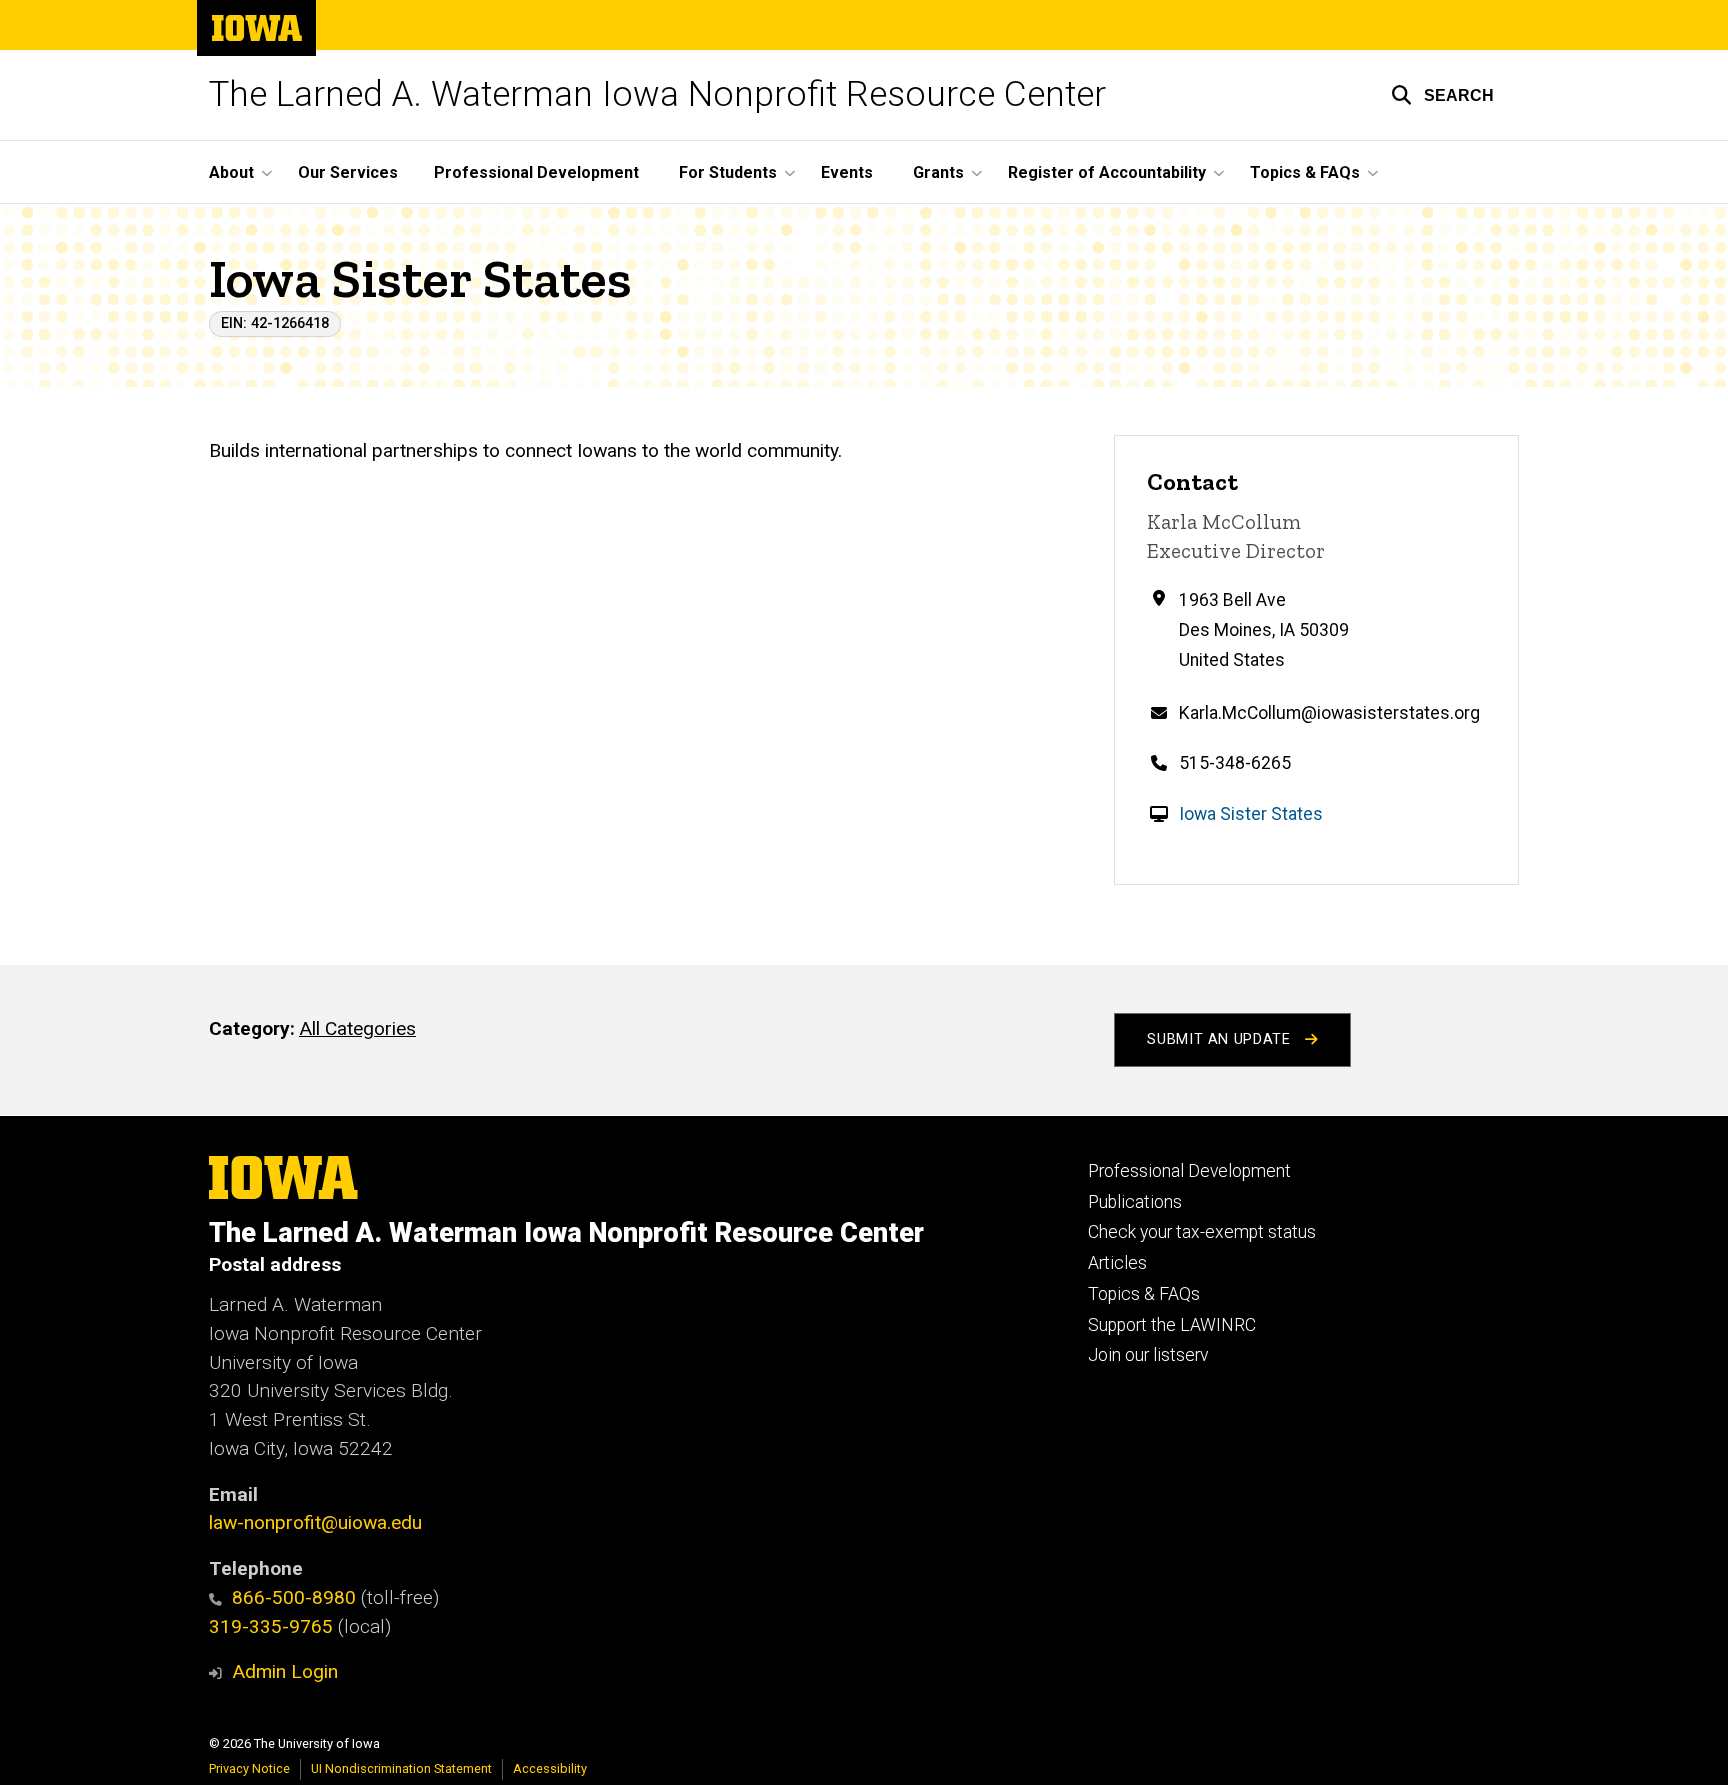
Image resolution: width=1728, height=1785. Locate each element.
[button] (1442, 95)
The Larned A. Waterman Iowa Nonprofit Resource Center (657, 94)
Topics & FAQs (1144, 1294)
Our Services (348, 172)
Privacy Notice (249, 1768)
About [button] (231, 172)
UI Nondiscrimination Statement (401, 1768)
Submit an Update (1221, 1039)
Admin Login (285, 1671)
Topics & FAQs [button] (1305, 172)
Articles (1117, 1263)
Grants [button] (938, 172)
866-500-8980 (294, 1597)
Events (847, 172)
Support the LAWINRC (1172, 1325)
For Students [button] (728, 172)
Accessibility (550, 1768)
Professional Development (536, 172)
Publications (1135, 1202)
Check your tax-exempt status (1202, 1232)
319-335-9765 (271, 1626)
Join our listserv (1148, 1355)
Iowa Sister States (1251, 814)
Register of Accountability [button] (1107, 172)
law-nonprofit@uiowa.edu (315, 1522)
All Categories (357, 1028)
